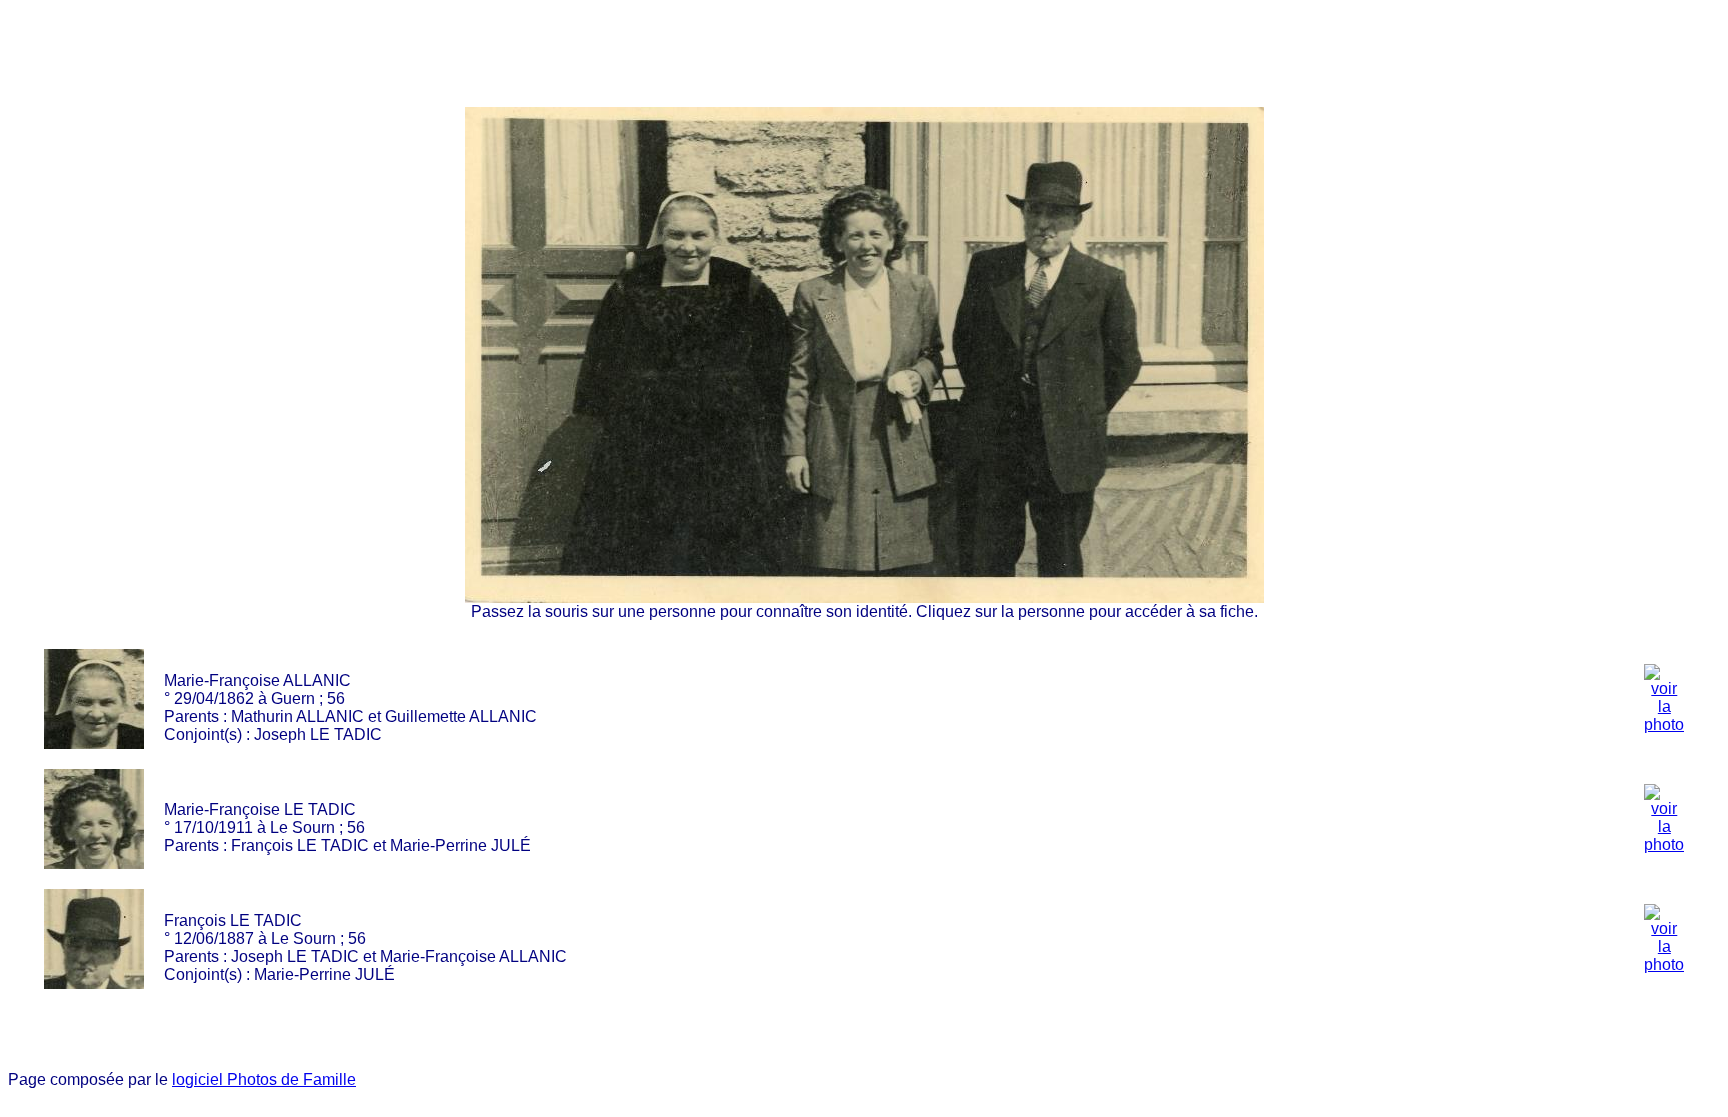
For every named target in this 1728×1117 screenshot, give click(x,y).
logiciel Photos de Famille (264, 1079)
